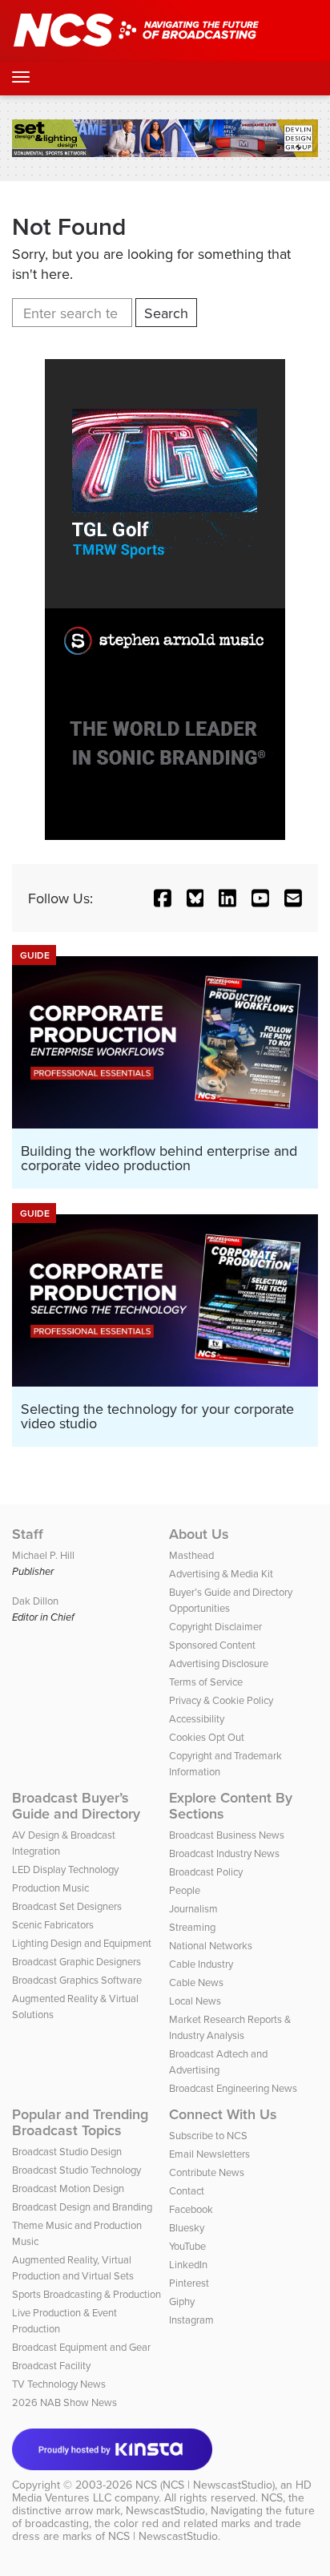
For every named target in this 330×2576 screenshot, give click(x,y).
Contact (187, 2190)
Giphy (182, 2301)
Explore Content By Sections (231, 1806)
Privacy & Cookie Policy (221, 1700)
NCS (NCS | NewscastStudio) (205, 2485)
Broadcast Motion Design (68, 2188)
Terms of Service (206, 1682)
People (185, 1890)
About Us (199, 1534)
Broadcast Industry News (224, 1853)
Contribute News (207, 2172)
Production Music (50, 1888)
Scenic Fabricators (53, 1924)
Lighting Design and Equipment (82, 1943)
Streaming (192, 1927)
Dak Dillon (35, 1601)
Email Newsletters (209, 2154)
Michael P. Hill (43, 1555)
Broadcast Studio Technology (76, 2170)
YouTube (187, 2246)
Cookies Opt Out (207, 1737)
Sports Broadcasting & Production (87, 2294)
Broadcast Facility (51, 2365)
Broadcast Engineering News (233, 2088)
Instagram (191, 2320)
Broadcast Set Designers (67, 1906)
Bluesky (187, 2227)
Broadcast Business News (227, 1835)
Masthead (191, 1555)
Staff (28, 1534)
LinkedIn (188, 2264)
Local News (195, 2001)
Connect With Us (223, 2114)
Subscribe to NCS (208, 2135)
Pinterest (189, 2283)
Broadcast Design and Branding (82, 2207)
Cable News (196, 1982)
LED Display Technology (65, 1869)
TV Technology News (59, 2384)
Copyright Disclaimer (215, 1626)
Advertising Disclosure (219, 1663)
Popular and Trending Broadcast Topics (80, 2122)
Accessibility (197, 1718)
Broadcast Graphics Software (77, 1980)
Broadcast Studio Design (67, 2151)
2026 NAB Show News (64, 2402)
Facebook (191, 2209)
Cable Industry (201, 1964)
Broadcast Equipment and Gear (81, 2347)
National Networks (211, 1945)
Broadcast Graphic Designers (76, 1961)
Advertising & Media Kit (221, 1573)
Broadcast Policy (206, 1871)
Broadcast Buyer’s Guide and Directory (76, 1806)
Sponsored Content (212, 1645)
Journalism (193, 1908)
